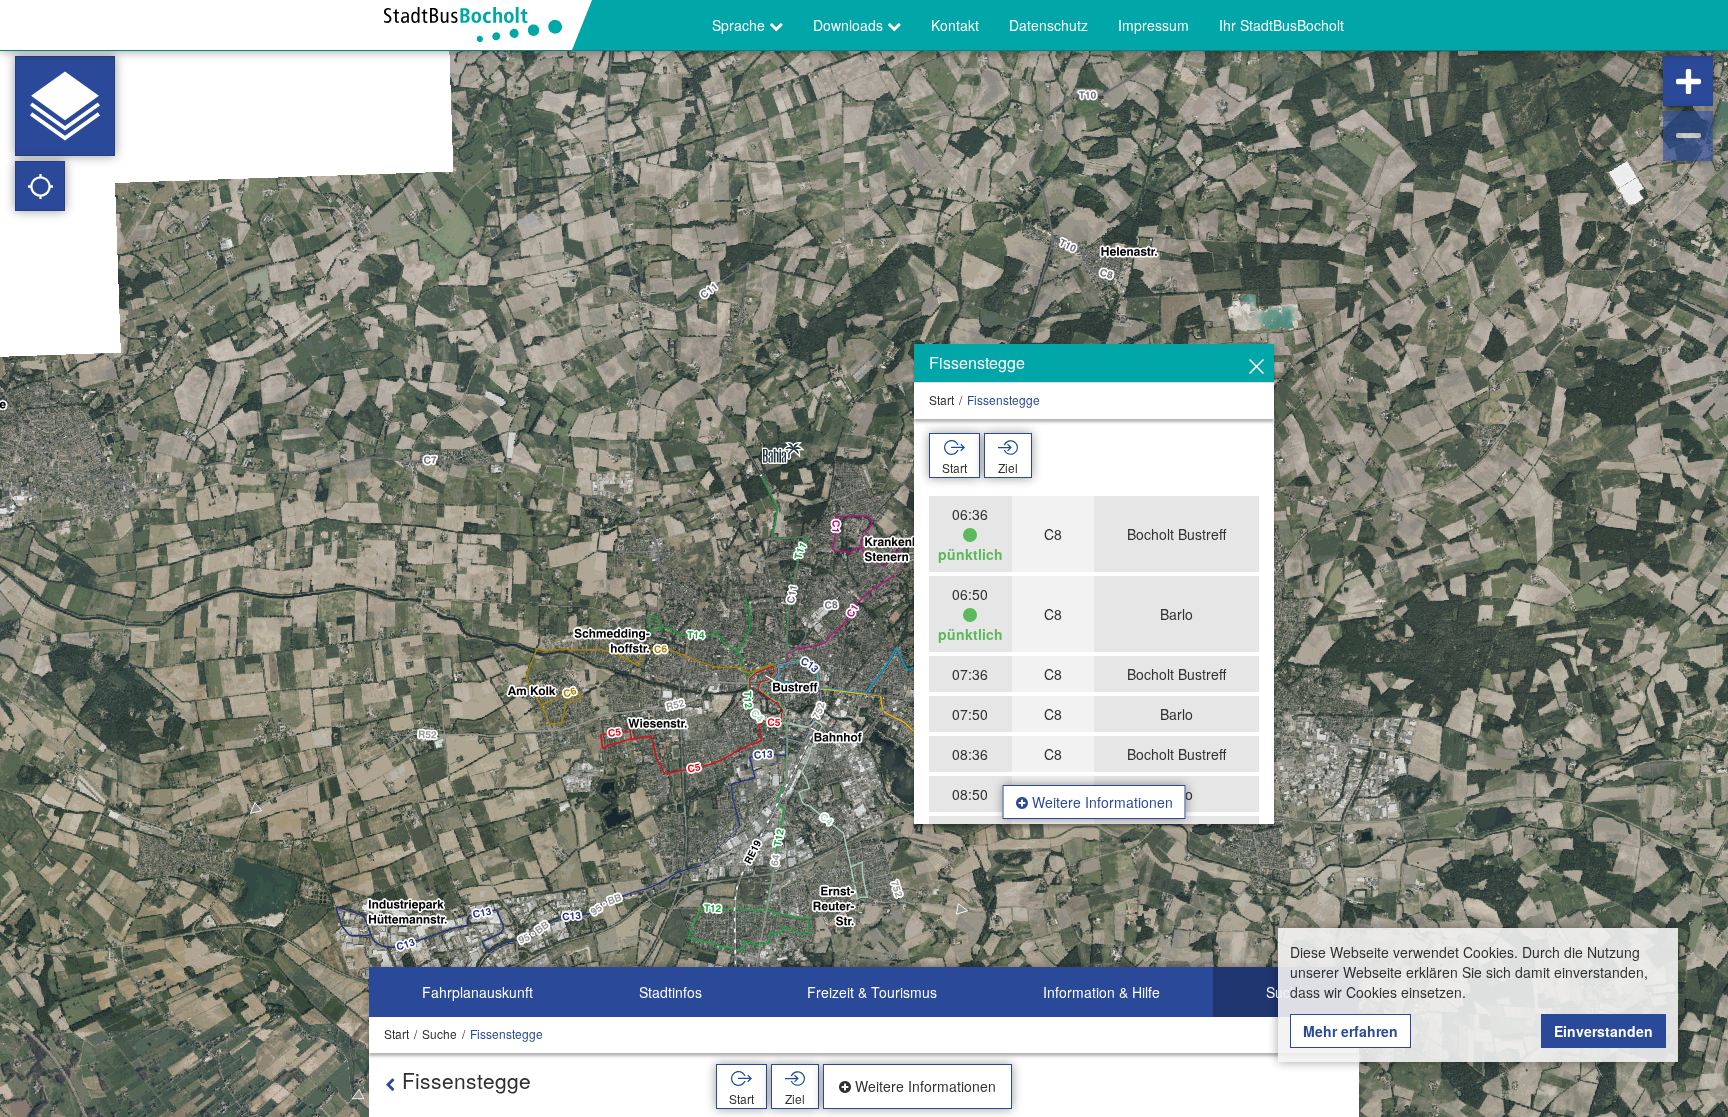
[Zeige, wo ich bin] (40, 186)
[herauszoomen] (1688, 136)
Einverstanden (1603, 1031)
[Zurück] (390, 1084)
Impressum (1153, 25)
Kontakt (955, 25)
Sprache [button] (740, 25)
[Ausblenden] (1256, 367)
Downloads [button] (850, 25)
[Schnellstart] (65, 106)
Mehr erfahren (1350, 1031)
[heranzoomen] (1688, 81)
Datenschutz (1048, 25)
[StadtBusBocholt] (480, 25)
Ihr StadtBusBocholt (1281, 25)
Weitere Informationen (1100, 802)
